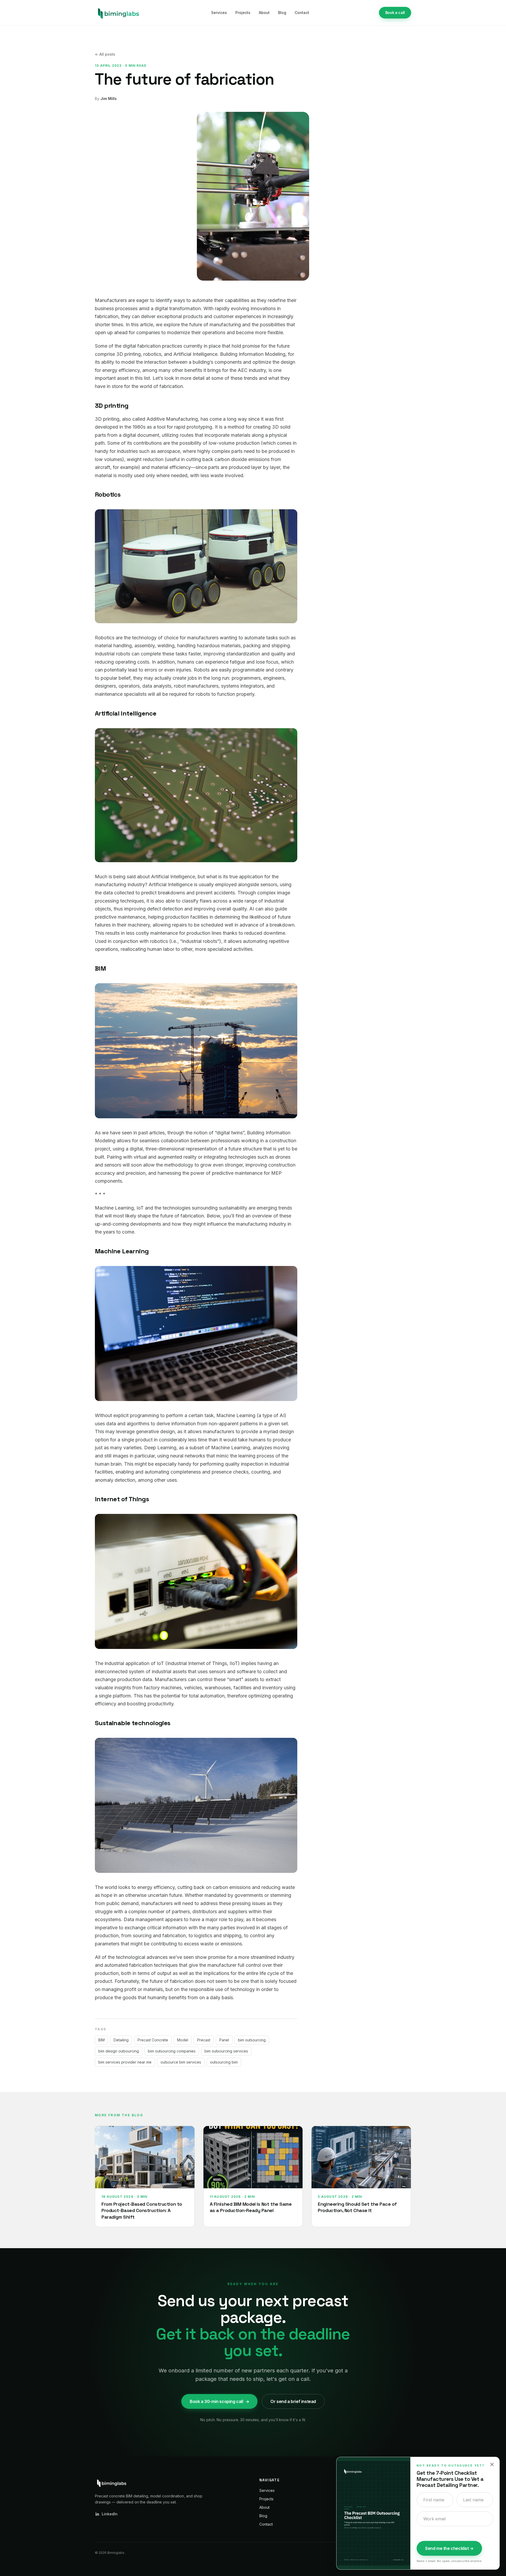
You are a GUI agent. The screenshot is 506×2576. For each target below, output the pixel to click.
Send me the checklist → (449, 2548)
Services (219, 13)
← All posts (105, 54)
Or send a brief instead (293, 2401)
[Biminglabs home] (118, 13)
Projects (243, 13)
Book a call (395, 13)
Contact (302, 13)
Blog (282, 13)
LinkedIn (110, 2514)
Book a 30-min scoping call (219, 2401)
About (264, 13)
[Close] (492, 2464)
